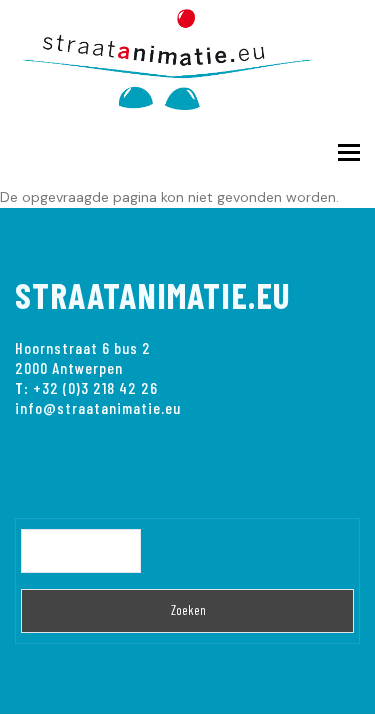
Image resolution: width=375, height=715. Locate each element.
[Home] (180, 55)
